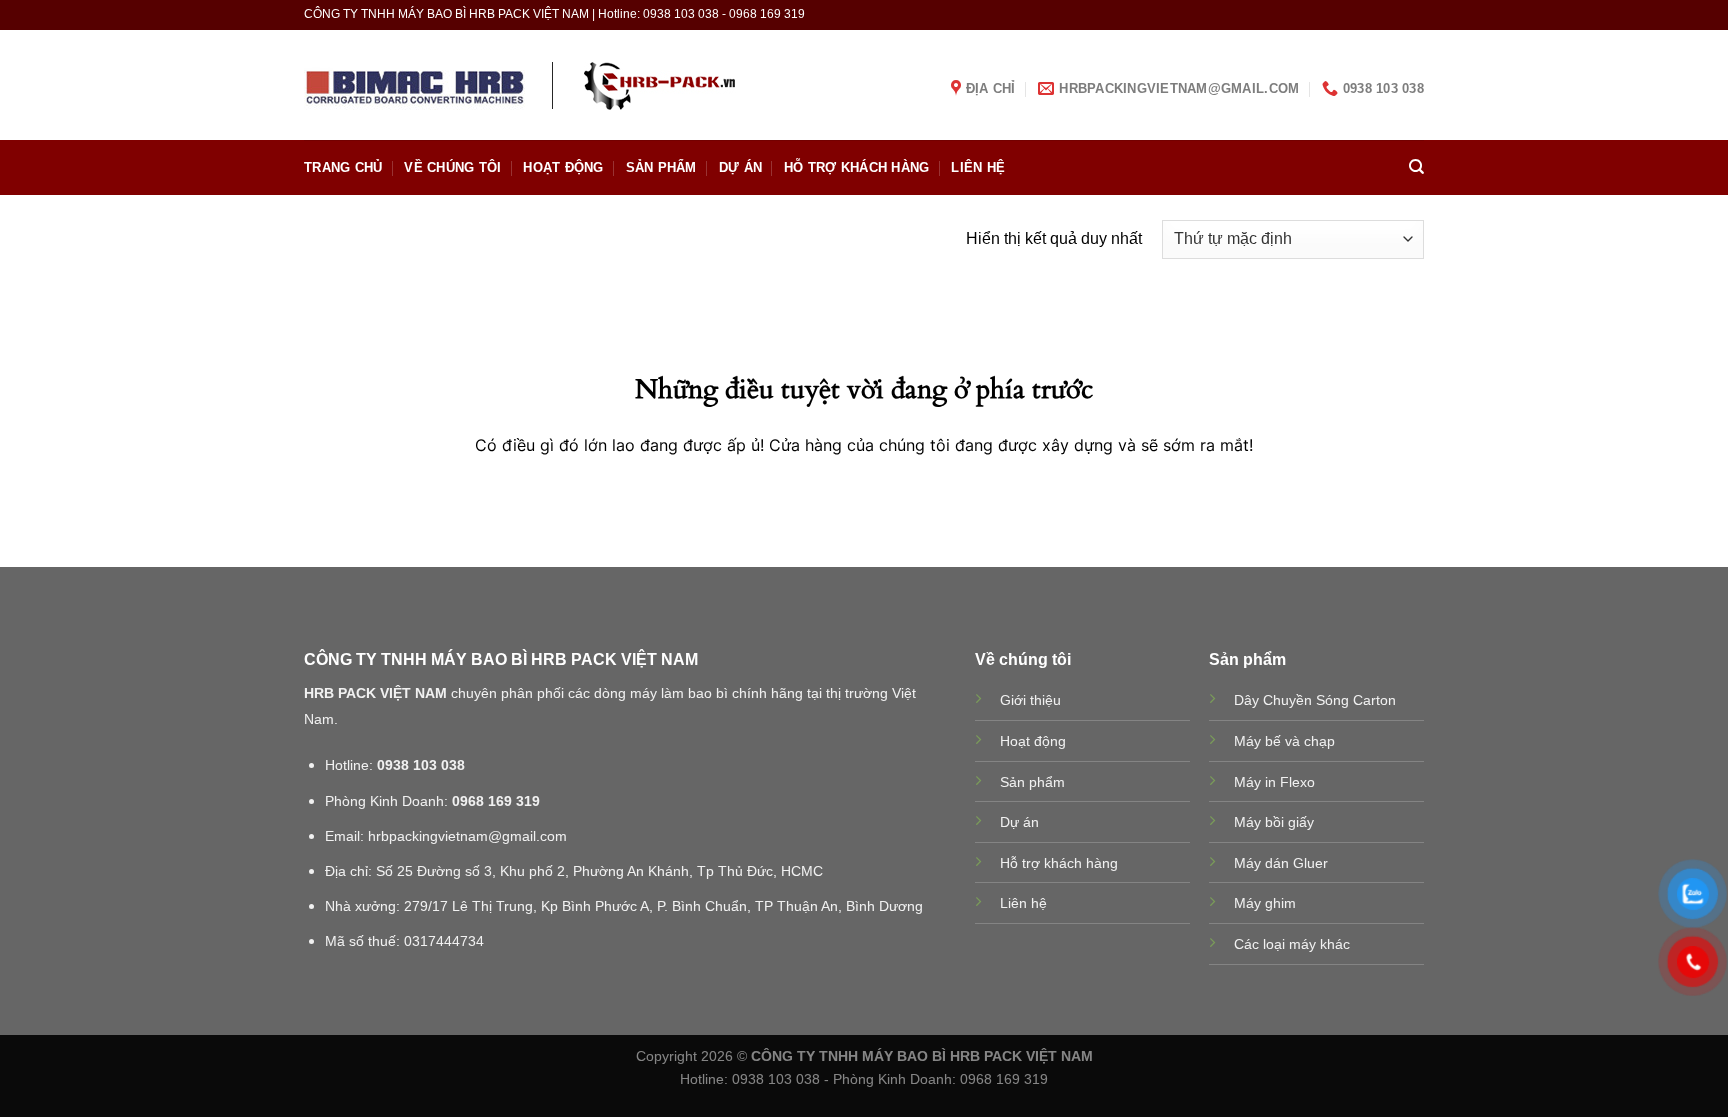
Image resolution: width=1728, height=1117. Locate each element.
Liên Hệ (978, 167)
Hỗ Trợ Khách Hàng (856, 167)
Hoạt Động (563, 167)
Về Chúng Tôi (452, 167)
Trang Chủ (343, 167)
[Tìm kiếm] (1416, 167)
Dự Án (740, 167)
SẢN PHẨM (661, 167)
